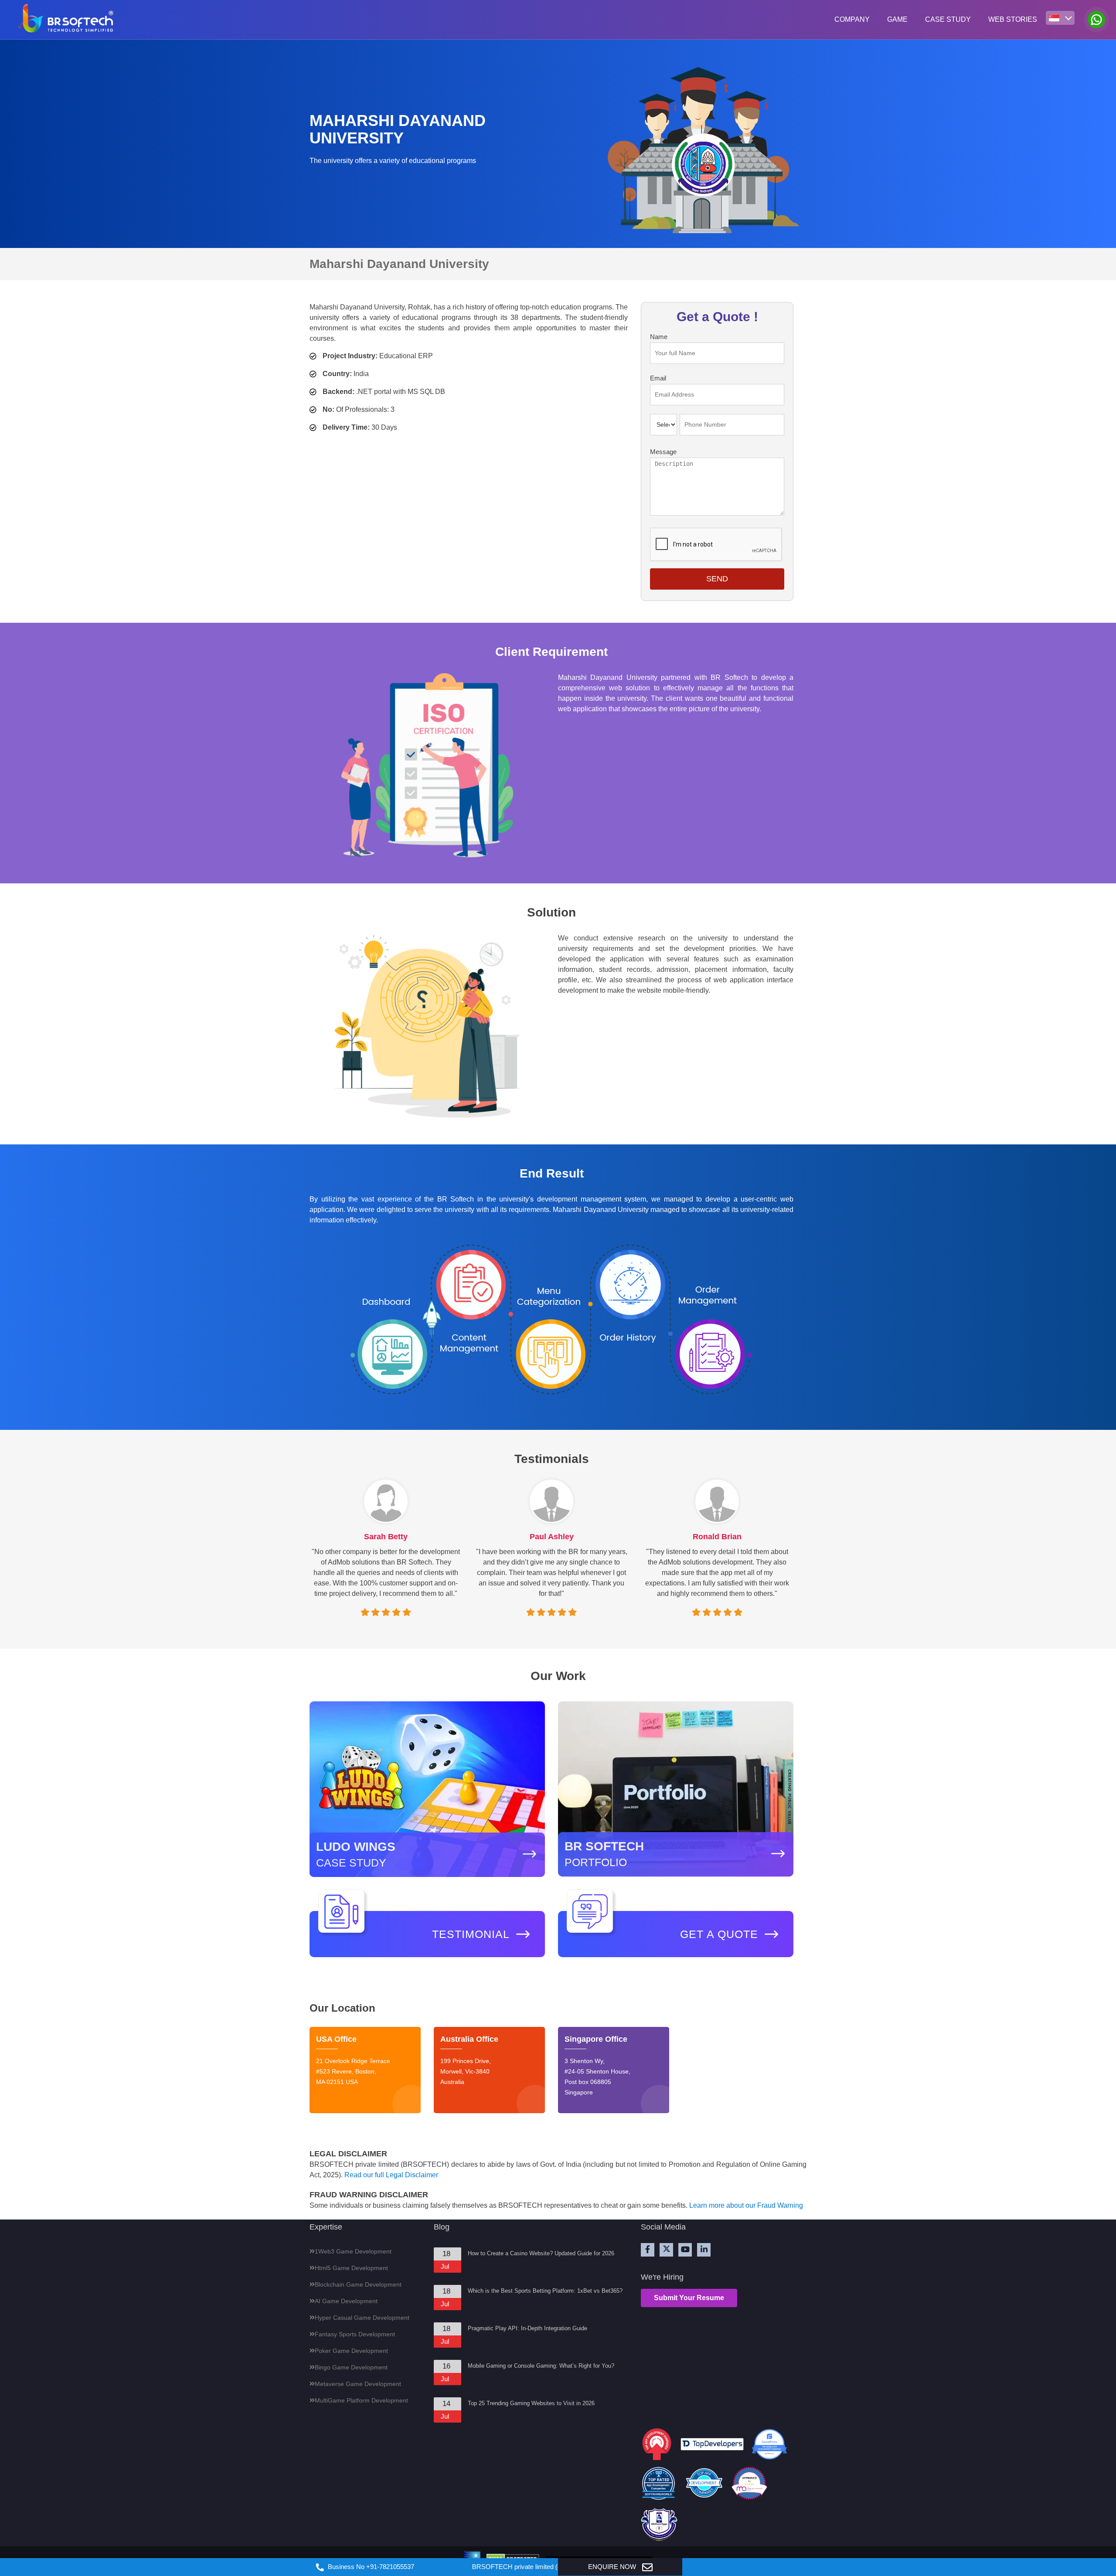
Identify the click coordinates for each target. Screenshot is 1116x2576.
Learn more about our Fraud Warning (746, 2205)
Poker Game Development (351, 2351)
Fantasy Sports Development (355, 2334)
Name (659, 337)
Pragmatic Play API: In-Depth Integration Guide (527, 2328)
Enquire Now (613, 2567)
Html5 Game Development (351, 2268)
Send (717, 579)
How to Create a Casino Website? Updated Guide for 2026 (541, 2253)
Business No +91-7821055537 (370, 2567)
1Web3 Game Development (353, 2251)
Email (658, 378)
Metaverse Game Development (358, 2384)
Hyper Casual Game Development (362, 2318)
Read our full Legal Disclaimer (391, 2175)
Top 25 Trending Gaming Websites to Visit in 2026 (531, 2403)
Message (663, 452)
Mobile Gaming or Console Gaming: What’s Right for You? (541, 2366)
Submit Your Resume (689, 2298)
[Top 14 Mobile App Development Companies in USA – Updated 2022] (749, 2485)
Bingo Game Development (351, 2367)
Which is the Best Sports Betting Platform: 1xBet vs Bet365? (545, 2291)
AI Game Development (346, 2301)
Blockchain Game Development (358, 2284)
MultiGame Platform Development (361, 2400)
